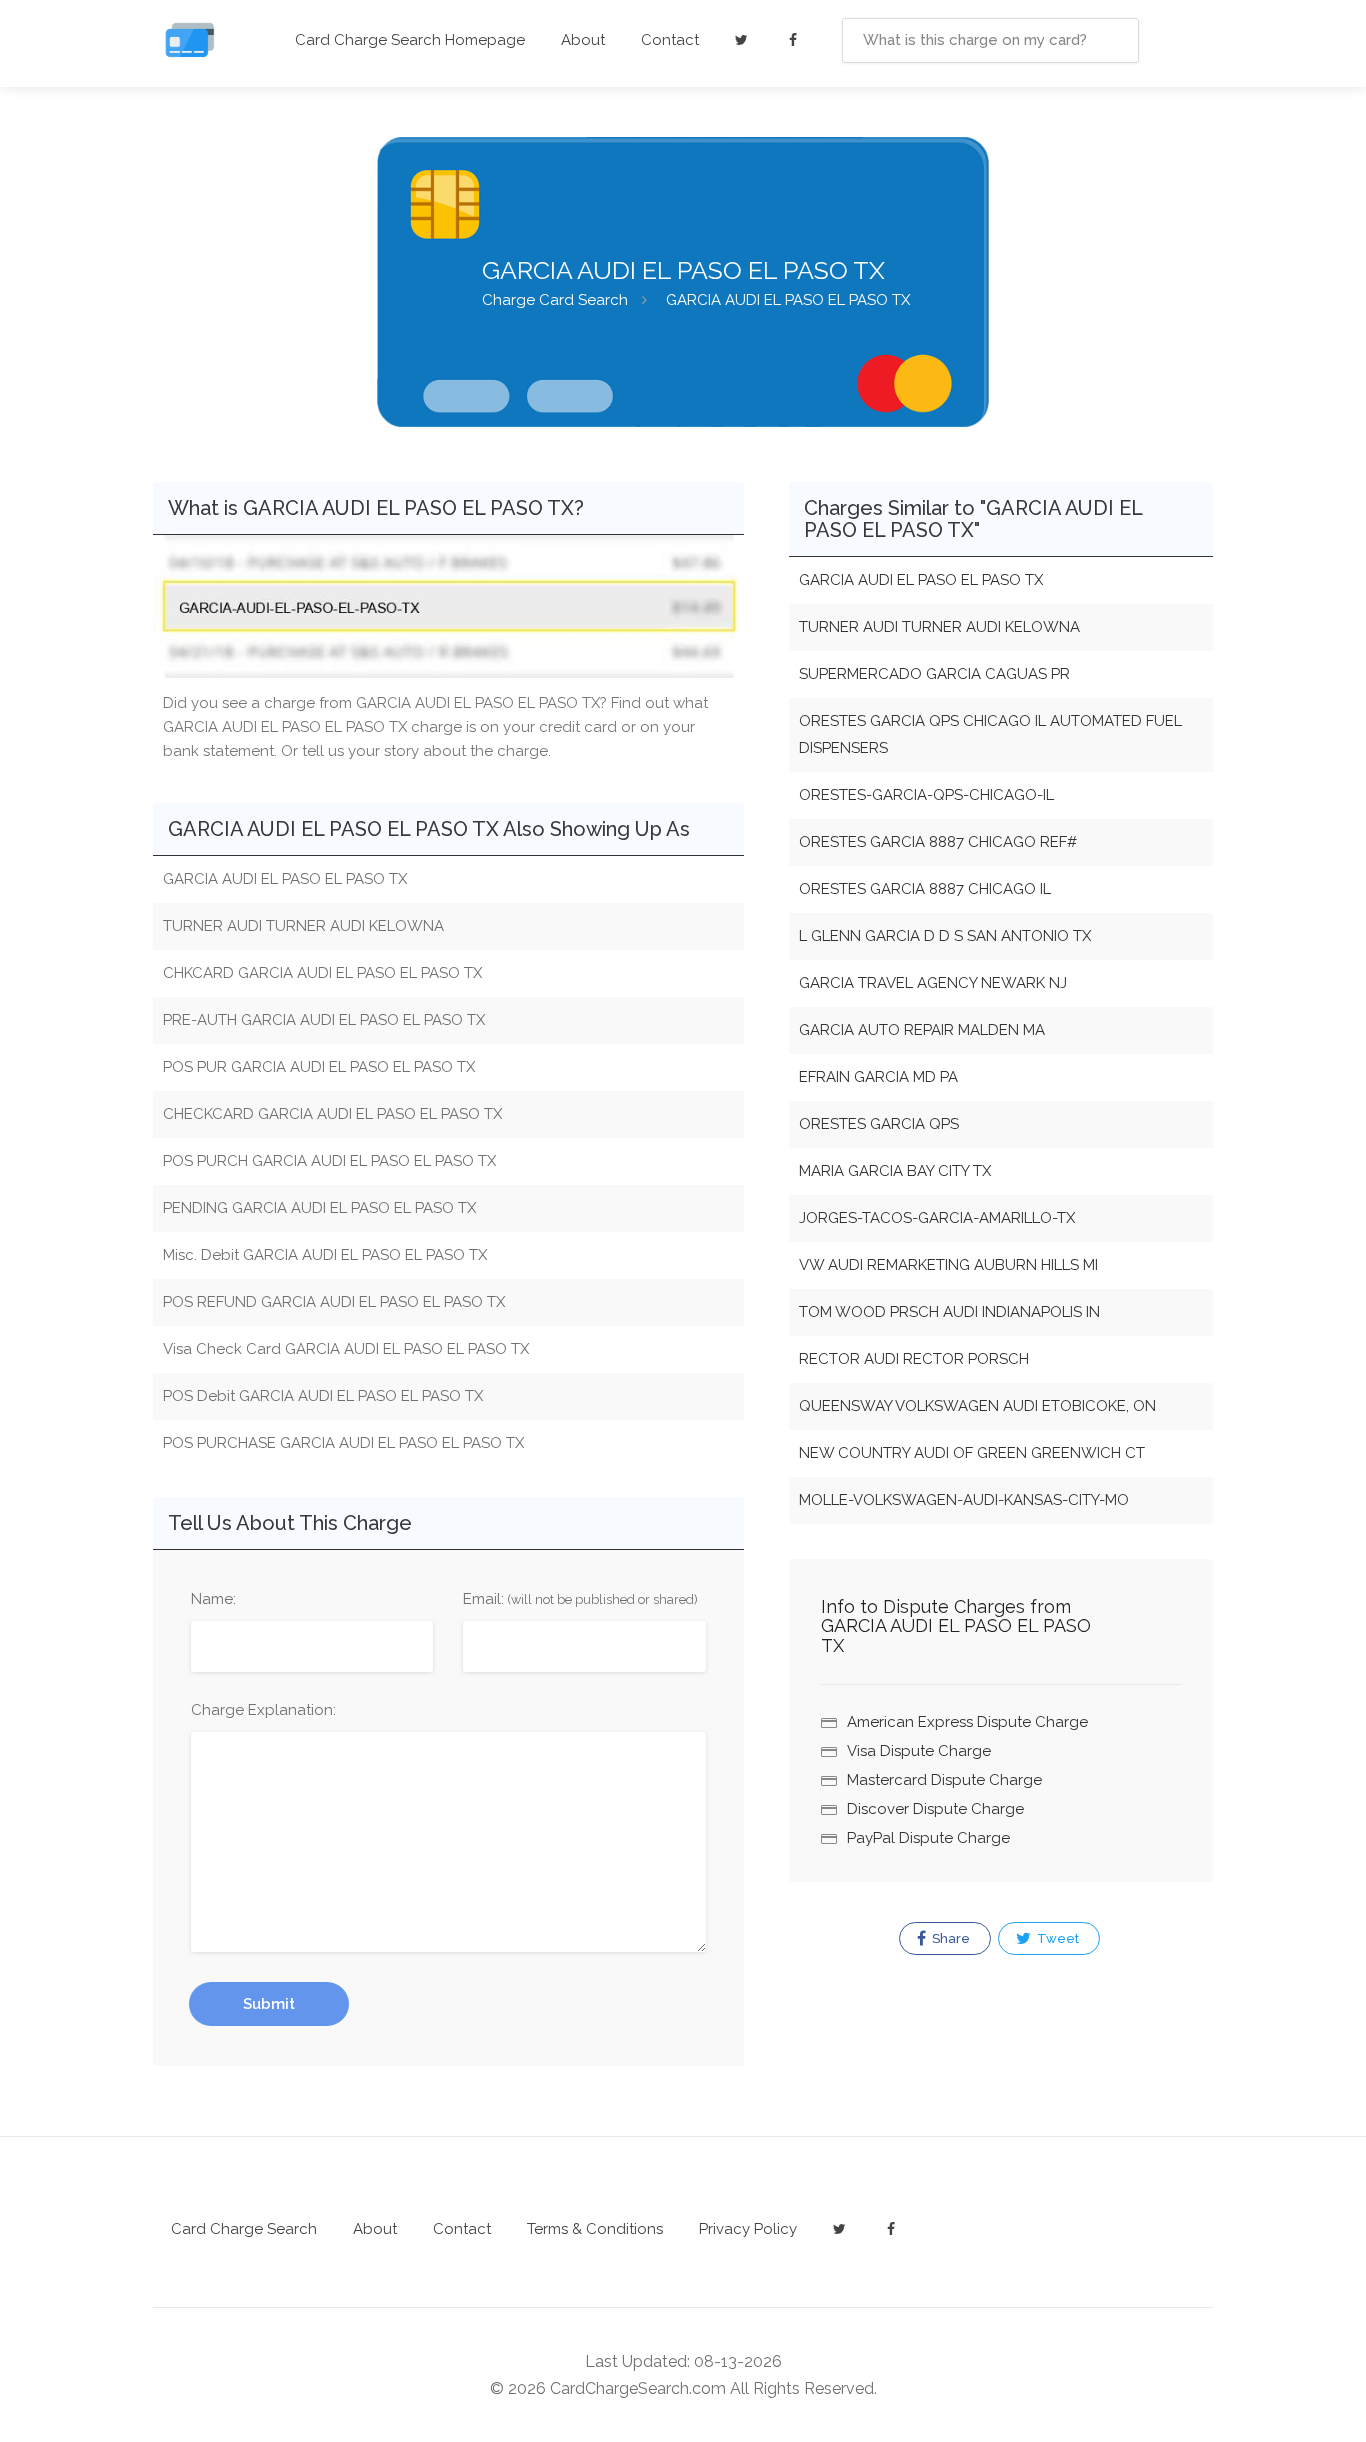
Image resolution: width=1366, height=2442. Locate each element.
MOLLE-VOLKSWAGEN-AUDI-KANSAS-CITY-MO (964, 1500)
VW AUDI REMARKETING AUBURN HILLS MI (948, 1265)
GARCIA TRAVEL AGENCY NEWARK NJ (933, 983)
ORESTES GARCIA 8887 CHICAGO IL (925, 889)
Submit (269, 2004)
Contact (670, 40)
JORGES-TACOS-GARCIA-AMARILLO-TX (937, 1218)
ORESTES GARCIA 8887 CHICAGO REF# (938, 842)
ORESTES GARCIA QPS (879, 1124)
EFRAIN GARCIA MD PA (878, 1077)
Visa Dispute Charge (919, 1751)
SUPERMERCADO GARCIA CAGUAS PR (934, 674)
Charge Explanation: (263, 1710)
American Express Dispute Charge (967, 1722)
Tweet (1056, 1938)
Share (949, 1938)
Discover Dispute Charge (935, 1809)
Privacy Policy (748, 2229)
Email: (580, 1599)
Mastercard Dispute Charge (944, 1780)
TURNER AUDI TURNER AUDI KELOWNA (939, 627)
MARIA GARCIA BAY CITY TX (895, 1171)
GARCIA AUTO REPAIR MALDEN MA (922, 1030)
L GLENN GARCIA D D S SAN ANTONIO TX (945, 936)
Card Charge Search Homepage (410, 40)
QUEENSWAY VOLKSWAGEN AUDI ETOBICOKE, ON (977, 1406)
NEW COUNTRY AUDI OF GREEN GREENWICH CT (972, 1453)
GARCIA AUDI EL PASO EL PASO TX (921, 580)
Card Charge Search (244, 2229)
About (583, 40)
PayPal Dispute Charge (928, 1838)
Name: (213, 1599)
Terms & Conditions (595, 2229)
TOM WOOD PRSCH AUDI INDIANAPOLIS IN (949, 1312)
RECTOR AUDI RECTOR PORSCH (914, 1359)
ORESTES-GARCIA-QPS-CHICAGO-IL (926, 795)
